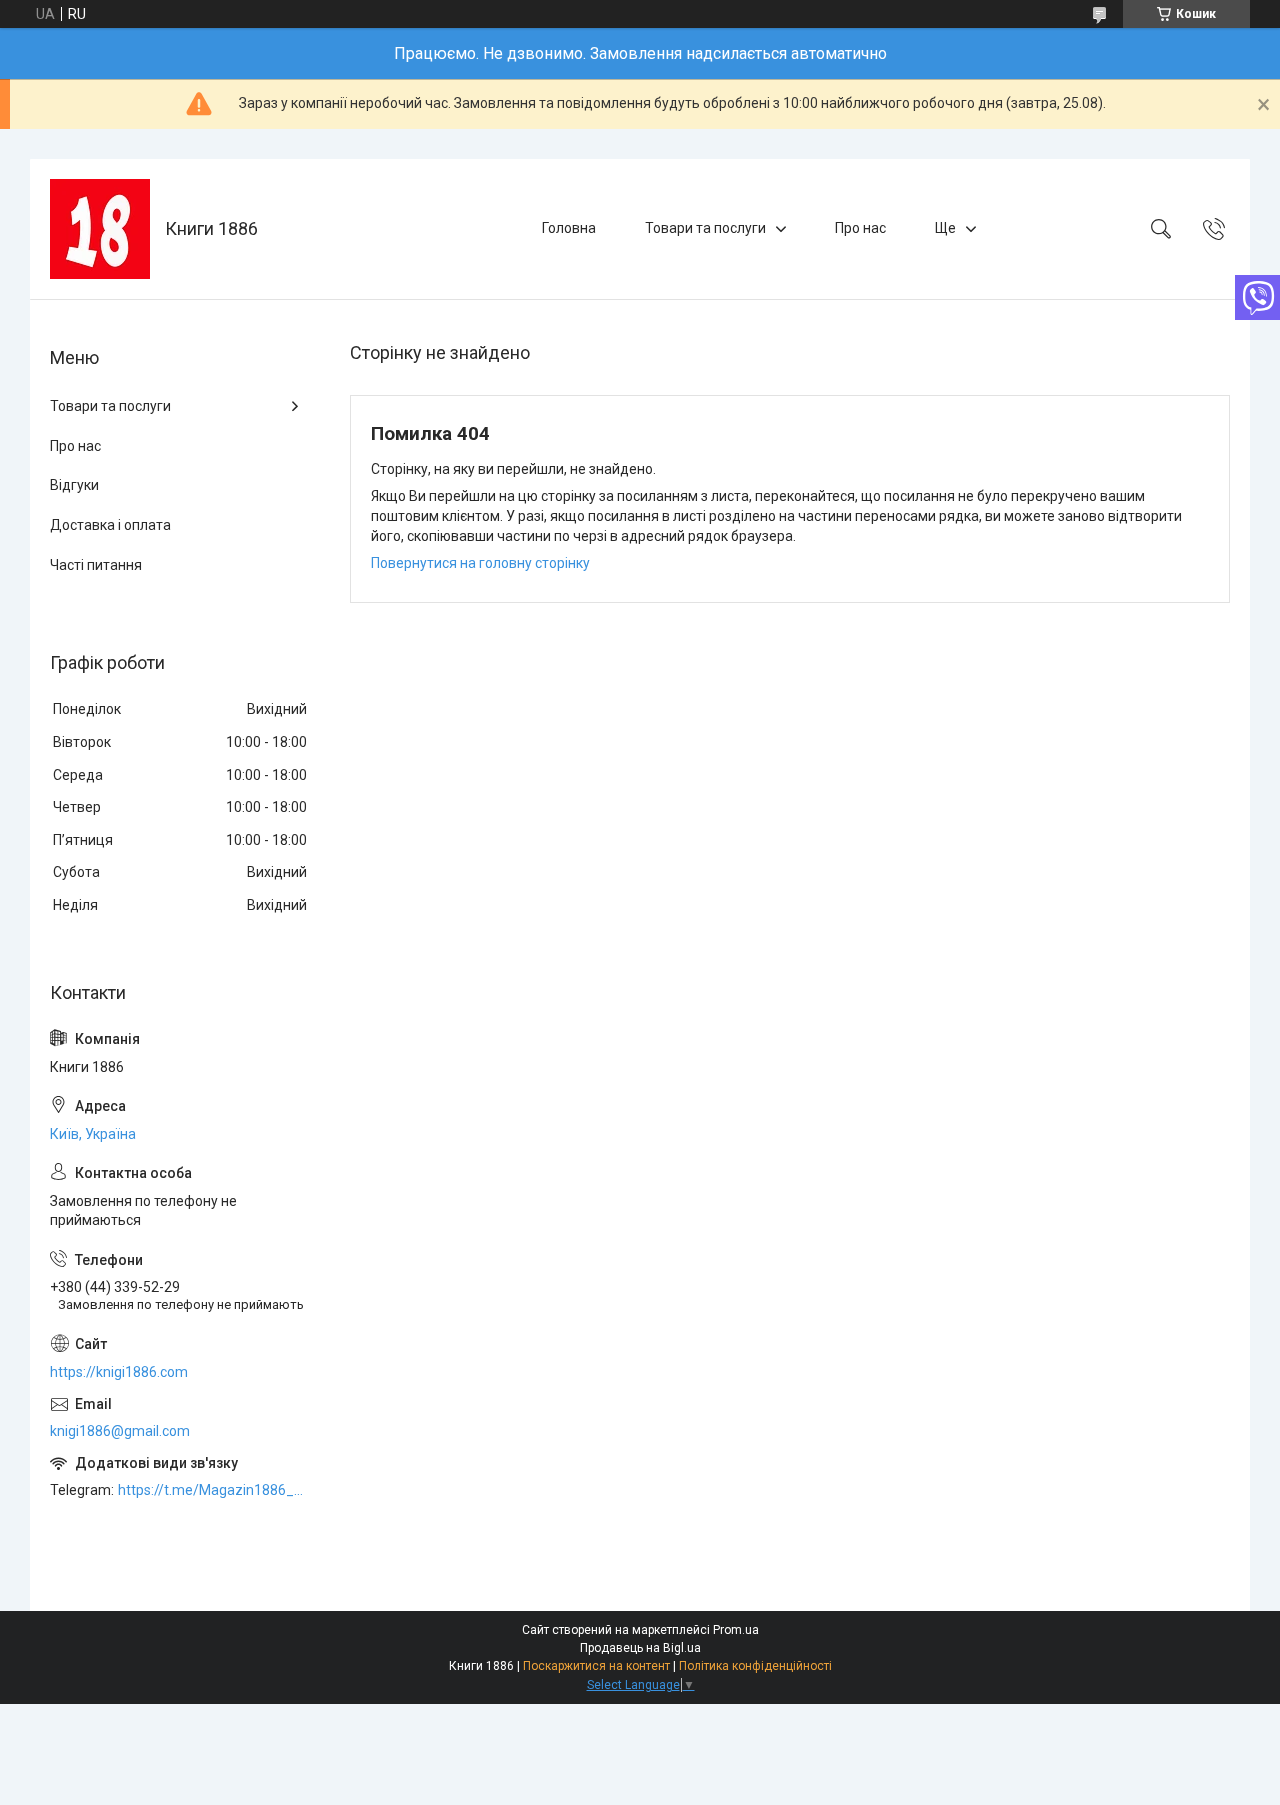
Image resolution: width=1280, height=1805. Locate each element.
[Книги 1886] (100, 229)
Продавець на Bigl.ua (640, 1648)
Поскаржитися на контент (596, 1666)
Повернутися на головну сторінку (480, 563)
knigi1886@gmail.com (120, 1431)
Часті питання (96, 565)
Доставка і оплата (110, 525)
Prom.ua (736, 1630)
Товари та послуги (705, 228)
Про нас (860, 228)
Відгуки (74, 485)
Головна (569, 228)
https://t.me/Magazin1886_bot (214, 1490)
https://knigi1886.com (119, 1372)
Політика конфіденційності (755, 1666)
